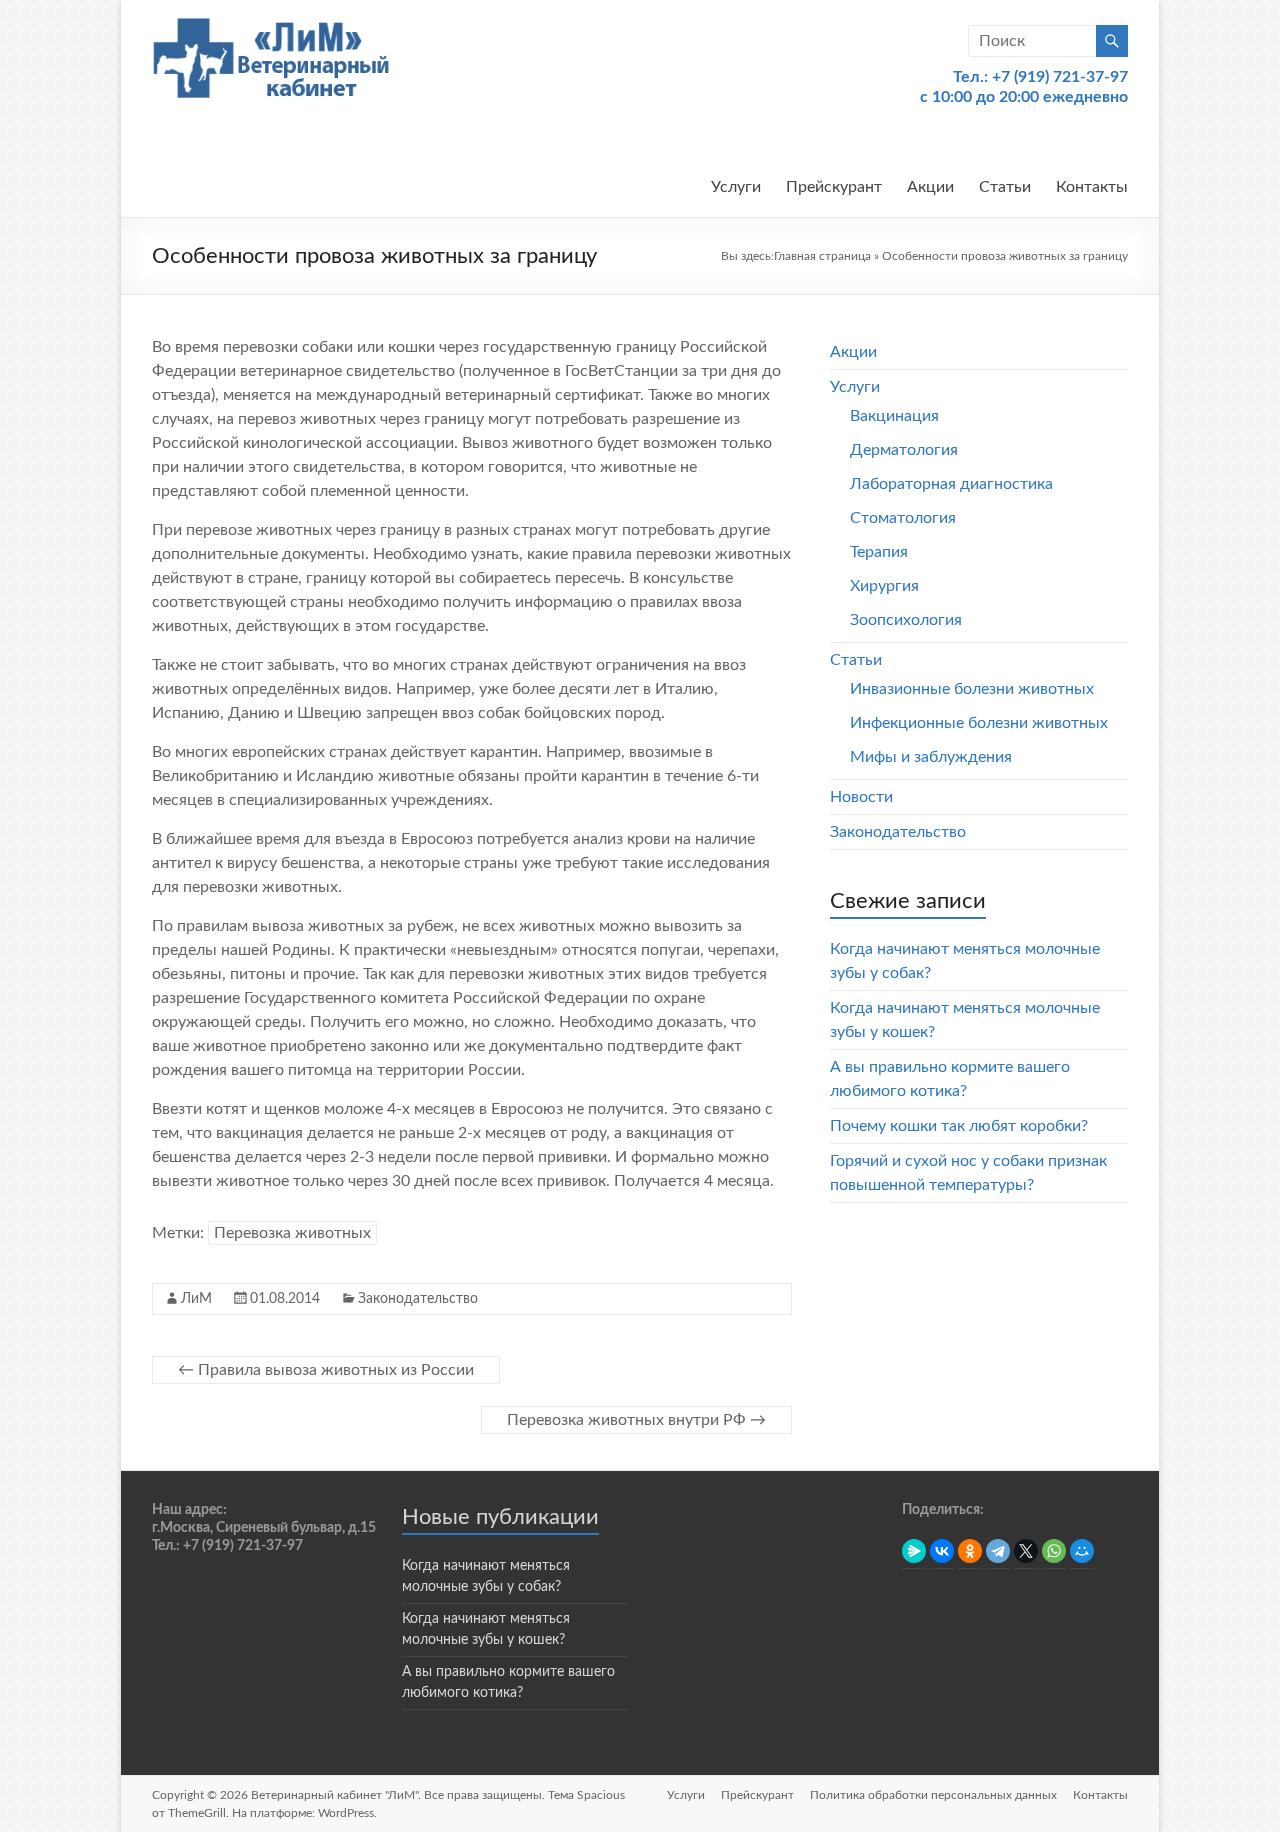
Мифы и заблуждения (931, 757)
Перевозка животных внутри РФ (636, 1420)
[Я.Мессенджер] (914, 1551)
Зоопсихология (906, 620)
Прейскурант (834, 187)
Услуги (736, 187)
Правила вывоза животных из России (326, 1370)
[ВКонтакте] (942, 1551)
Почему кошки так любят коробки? (959, 1126)
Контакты (1092, 187)
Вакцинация (894, 416)
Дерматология (904, 450)
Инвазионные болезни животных (972, 689)
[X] (1026, 1551)
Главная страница (822, 256)
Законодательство (418, 1299)
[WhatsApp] (1054, 1551)
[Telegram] (998, 1551)
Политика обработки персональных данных (933, 1795)
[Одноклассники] (970, 1551)
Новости (861, 797)
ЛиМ (196, 1299)
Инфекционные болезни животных (979, 723)
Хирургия (884, 586)
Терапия (879, 552)
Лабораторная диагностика (951, 484)
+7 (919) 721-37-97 (1060, 77)
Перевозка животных (292, 1233)
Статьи (1005, 187)
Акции (930, 187)
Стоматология (903, 518)
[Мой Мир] (1082, 1551)
